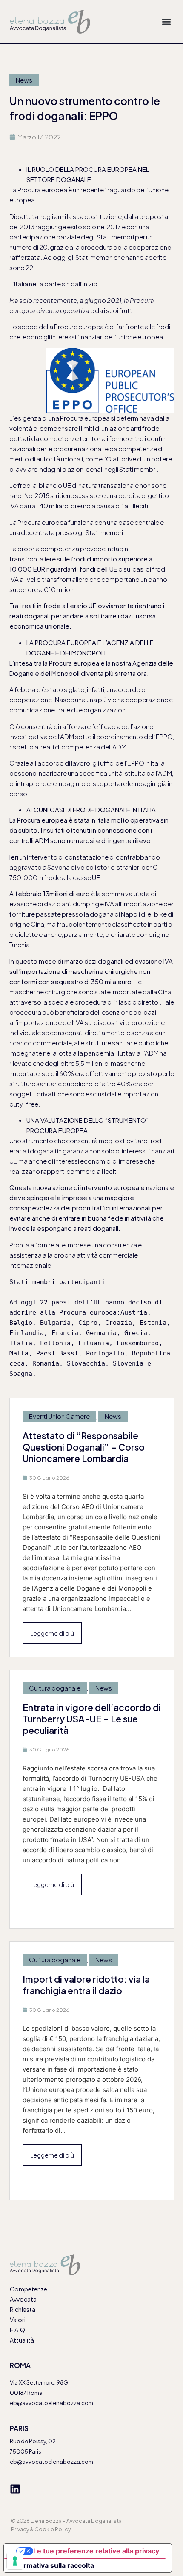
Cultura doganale (55, 1688)
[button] (166, 21)
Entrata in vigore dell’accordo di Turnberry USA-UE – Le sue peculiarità (92, 1719)
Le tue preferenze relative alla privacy (96, 2551)
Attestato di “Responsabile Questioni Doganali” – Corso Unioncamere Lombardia (84, 1447)
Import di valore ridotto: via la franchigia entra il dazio (86, 1985)
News (24, 80)
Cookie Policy (53, 2529)
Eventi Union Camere (59, 1416)
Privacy (20, 2529)
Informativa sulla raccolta (52, 2565)
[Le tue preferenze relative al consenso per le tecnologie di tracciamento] (15, 2561)
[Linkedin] (15, 2489)
